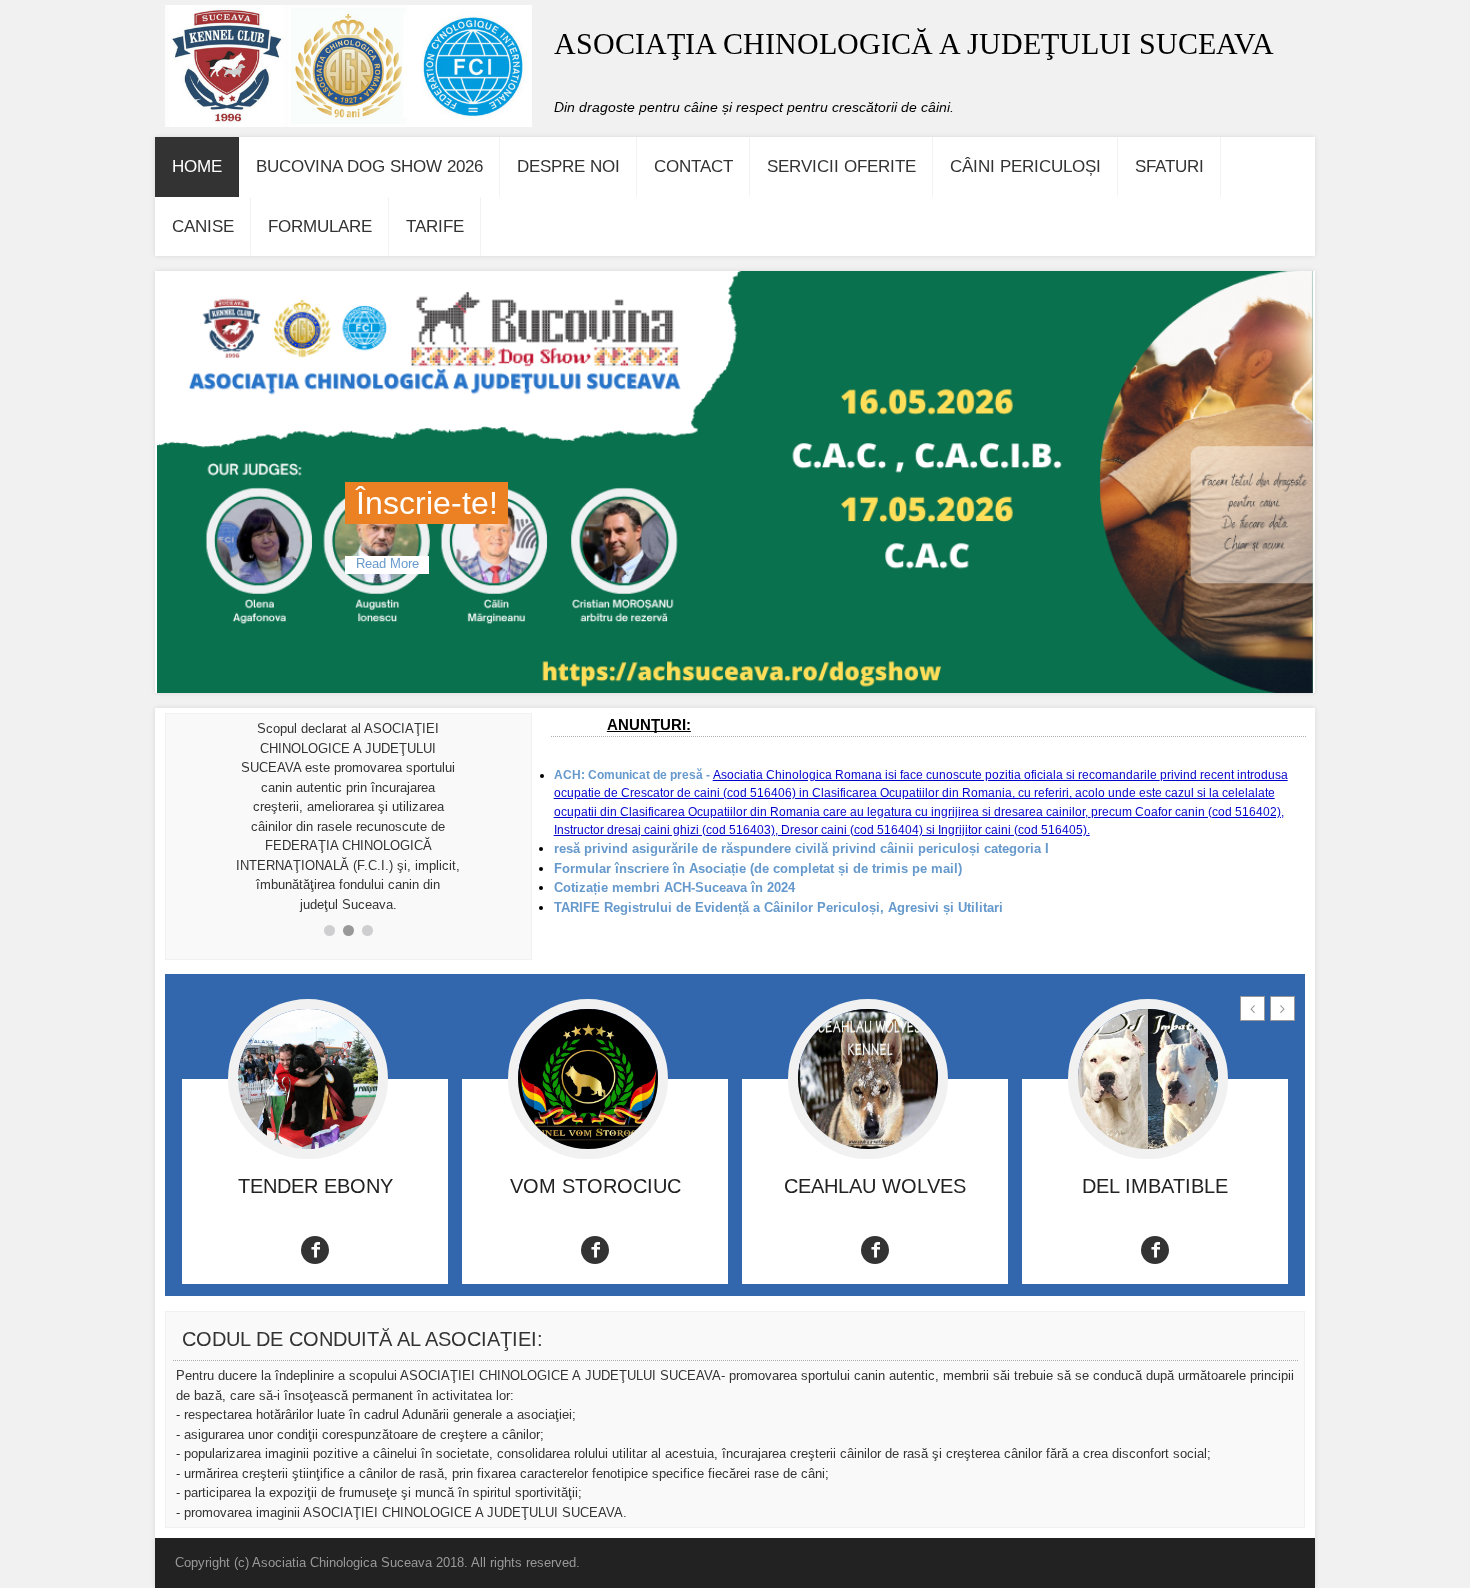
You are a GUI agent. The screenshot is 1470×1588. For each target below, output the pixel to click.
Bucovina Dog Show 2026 (369, 166)
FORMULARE (320, 226)
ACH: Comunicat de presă (628, 775)
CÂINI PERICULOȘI (1025, 166)
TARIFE (435, 226)
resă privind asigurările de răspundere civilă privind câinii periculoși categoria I (801, 848)
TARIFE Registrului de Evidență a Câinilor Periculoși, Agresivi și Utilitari (780, 907)
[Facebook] (315, 1250)
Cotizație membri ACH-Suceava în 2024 (674, 887)
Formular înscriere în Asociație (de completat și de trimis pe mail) (758, 868)
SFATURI (1169, 166)
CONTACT (693, 166)
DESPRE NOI (568, 166)
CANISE (203, 226)
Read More (386, 564)
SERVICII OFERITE (841, 166)
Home (197, 166)
